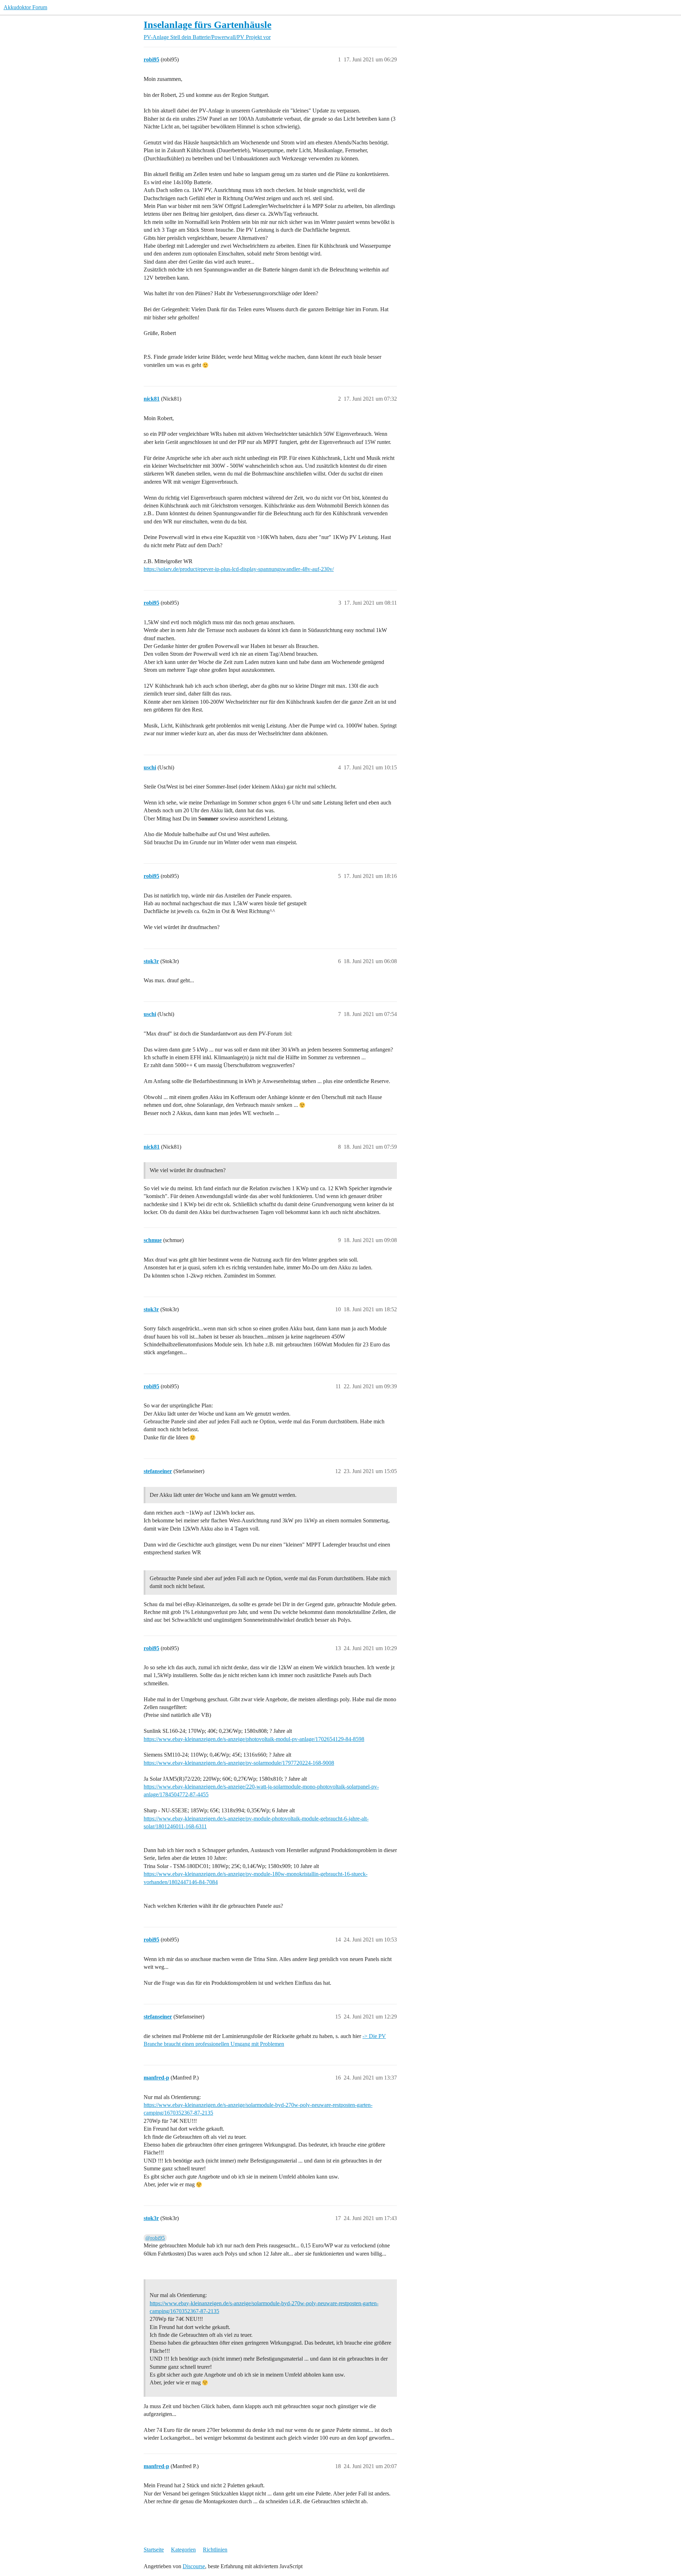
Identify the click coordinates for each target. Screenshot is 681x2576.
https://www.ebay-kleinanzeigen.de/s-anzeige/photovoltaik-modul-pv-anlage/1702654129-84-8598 (254, 1739)
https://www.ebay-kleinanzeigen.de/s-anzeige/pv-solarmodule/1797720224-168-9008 (239, 1763)
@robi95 (155, 2238)
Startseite (154, 2550)
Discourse (194, 2566)
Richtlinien (215, 2550)
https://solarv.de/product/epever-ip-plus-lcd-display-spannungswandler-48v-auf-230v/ (239, 569)
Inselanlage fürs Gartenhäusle (207, 25)
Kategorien (183, 2550)
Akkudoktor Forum (25, 7)
